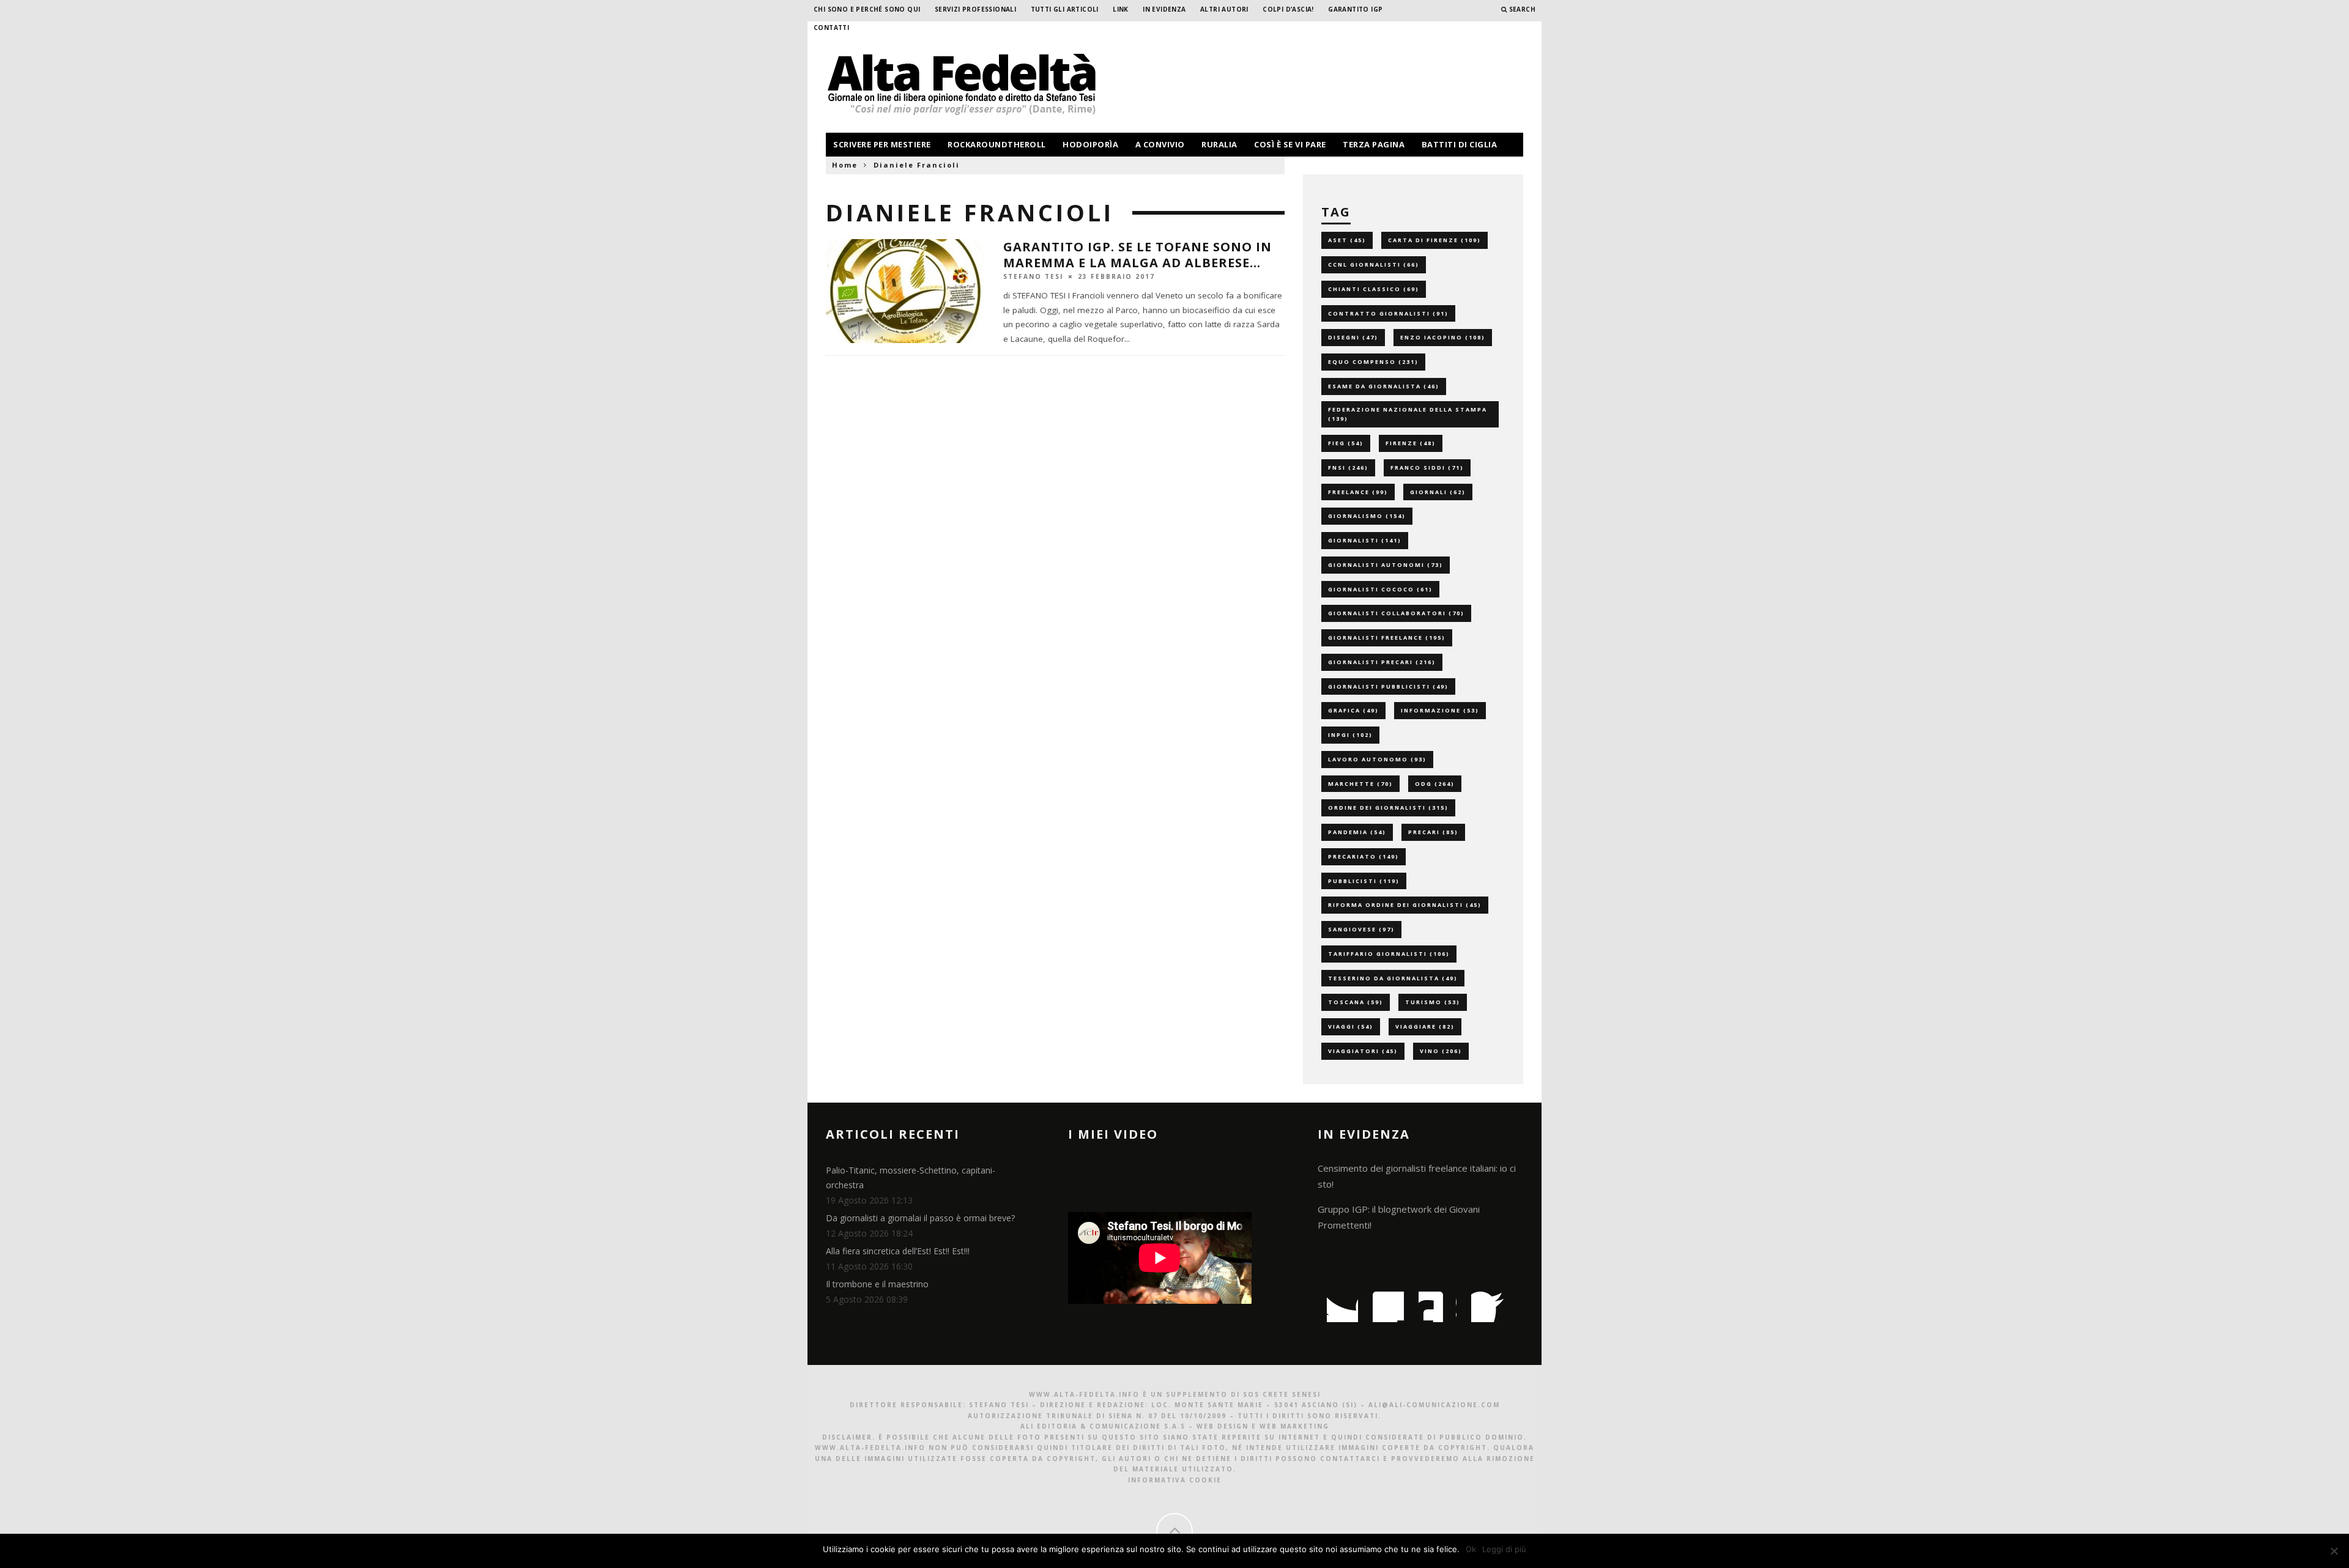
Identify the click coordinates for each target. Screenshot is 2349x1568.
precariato (1364, 856)
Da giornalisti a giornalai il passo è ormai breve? (920, 1218)
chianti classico (1374, 289)
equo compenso (1373, 362)
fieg (1346, 443)
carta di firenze (1434, 240)
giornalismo (1367, 516)
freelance (1358, 492)
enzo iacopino (1443, 337)
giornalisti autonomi (1386, 565)
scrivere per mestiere (882, 144)
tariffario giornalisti (1389, 954)
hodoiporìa (1090, 144)
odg (1435, 784)
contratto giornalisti (1388, 313)
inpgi (1350, 735)
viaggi (1351, 1026)
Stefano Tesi (1033, 276)
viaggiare (1425, 1026)
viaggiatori (1363, 1051)
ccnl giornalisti (1374, 264)
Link (1121, 9)
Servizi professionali (975, 9)
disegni (1353, 337)
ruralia (1219, 144)
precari (1433, 832)
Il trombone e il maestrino (877, 1284)
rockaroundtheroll (997, 144)
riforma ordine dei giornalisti (1405, 905)
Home (845, 165)
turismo (1433, 1002)
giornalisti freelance (1387, 638)
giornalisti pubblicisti (1388, 686)
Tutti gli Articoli (1065, 9)
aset (1347, 240)
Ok (1471, 1549)
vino (1441, 1051)
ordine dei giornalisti (1388, 808)
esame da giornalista (1384, 386)
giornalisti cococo (1380, 589)
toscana (1356, 1002)
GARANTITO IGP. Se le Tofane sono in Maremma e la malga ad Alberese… (1137, 255)
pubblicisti (1364, 881)
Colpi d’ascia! (1288, 9)
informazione (1440, 710)
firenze (1411, 443)
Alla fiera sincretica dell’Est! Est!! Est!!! (898, 1251)
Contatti (831, 28)
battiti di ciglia (1460, 144)
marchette (1360, 784)
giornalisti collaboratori (1396, 613)
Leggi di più (1504, 1549)
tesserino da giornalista (1393, 978)
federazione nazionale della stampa (1408, 414)
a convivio (1160, 144)
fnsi (1348, 468)
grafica (1353, 710)
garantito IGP (1355, 9)
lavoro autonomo (1377, 759)
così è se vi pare (1290, 144)
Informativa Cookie (1175, 1480)
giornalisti (1365, 540)
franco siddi (1427, 468)
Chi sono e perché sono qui (867, 9)
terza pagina (1374, 144)
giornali (1438, 492)
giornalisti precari (1382, 662)
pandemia (1357, 832)
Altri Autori (1224, 9)
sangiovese (1361, 929)
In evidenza (1164, 9)
